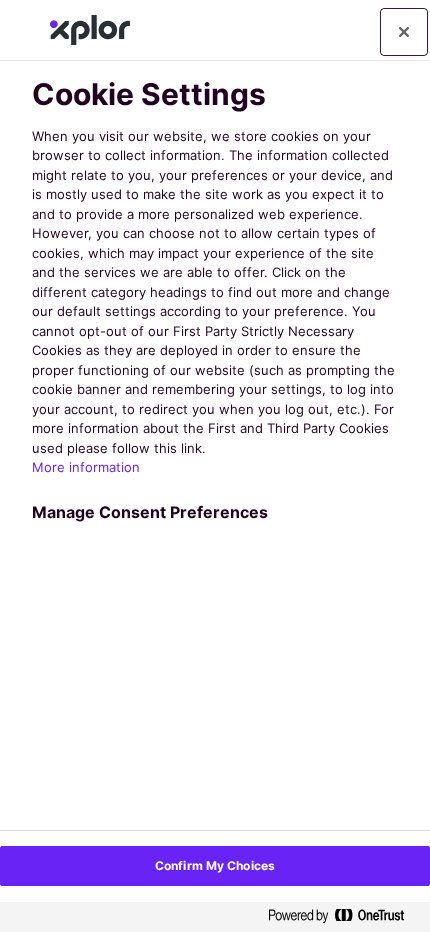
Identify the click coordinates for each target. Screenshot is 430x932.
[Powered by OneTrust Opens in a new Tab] (344, 916)
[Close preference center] (404, 32)
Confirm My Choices (215, 865)
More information (86, 467)
